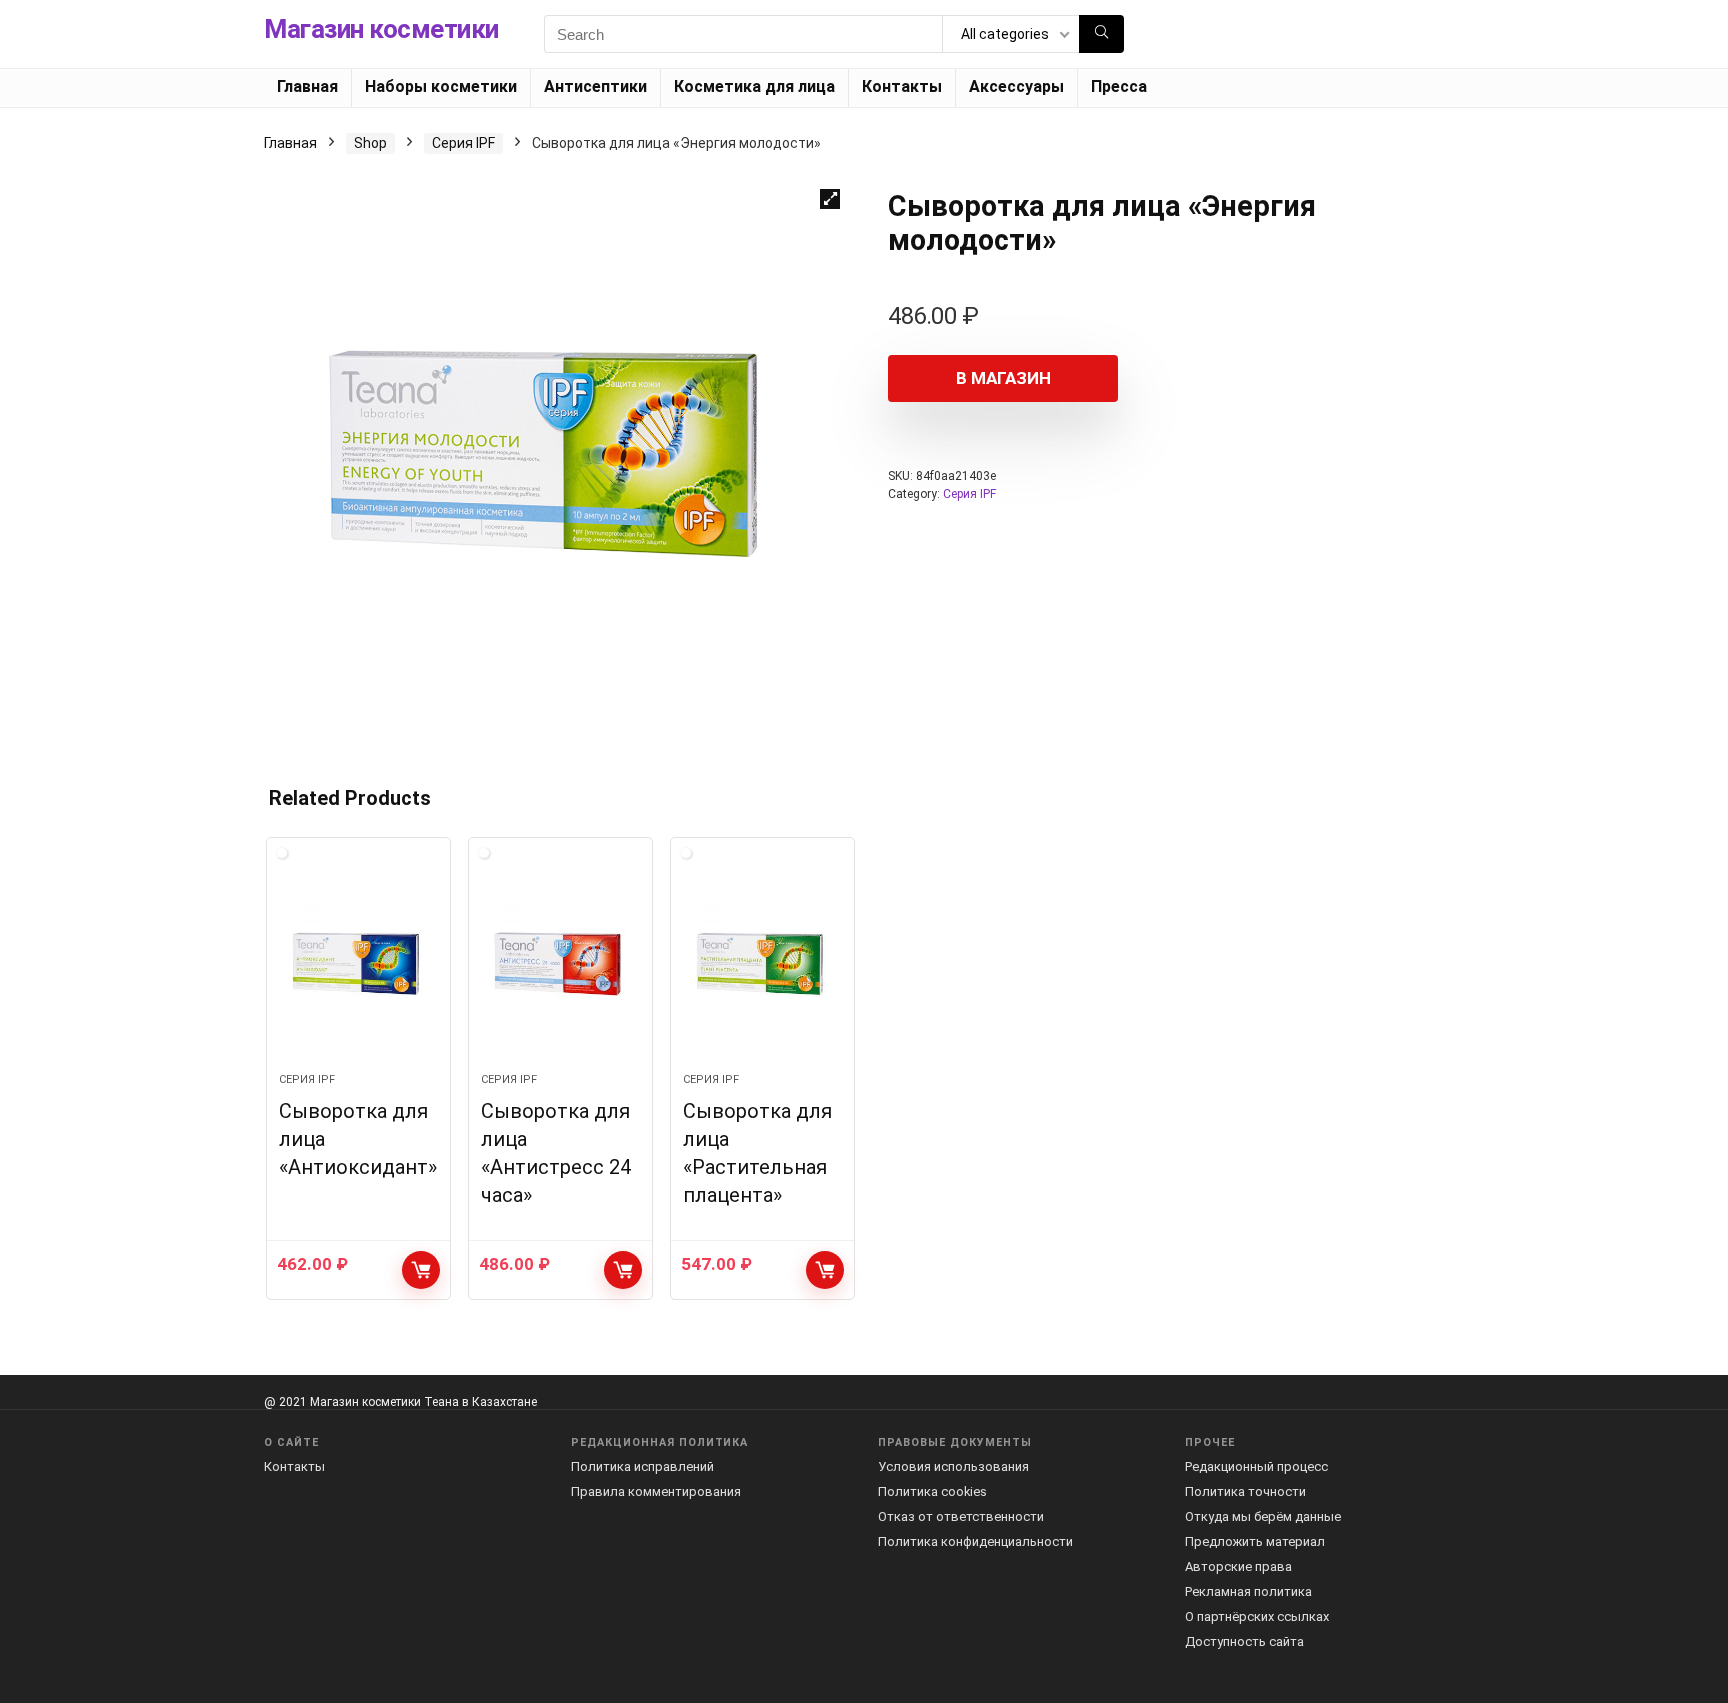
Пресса (1119, 86)
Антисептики (595, 86)
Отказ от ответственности (961, 1516)
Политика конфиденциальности (975, 1541)
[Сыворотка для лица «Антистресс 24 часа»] (560, 965)
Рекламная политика (1248, 1591)
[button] (830, 199)
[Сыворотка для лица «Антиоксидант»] (358, 965)
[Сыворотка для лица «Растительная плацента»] (762, 965)
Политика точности (1245, 1491)
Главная (307, 86)
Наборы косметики (441, 86)
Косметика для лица (754, 86)
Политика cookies (932, 1491)
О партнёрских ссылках (1257, 1616)
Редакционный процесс (1256, 1466)
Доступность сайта (1244, 1641)
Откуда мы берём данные (1263, 1516)
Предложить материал (1255, 1541)
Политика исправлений (642, 1466)
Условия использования (953, 1466)
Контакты (902, 86)
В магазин (1003, 378)
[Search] (1101, 34)
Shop (370, 143)
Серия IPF (463, 143)
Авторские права (1238, 1566)
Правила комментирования (656, 1491)
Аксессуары (1016, 86)
